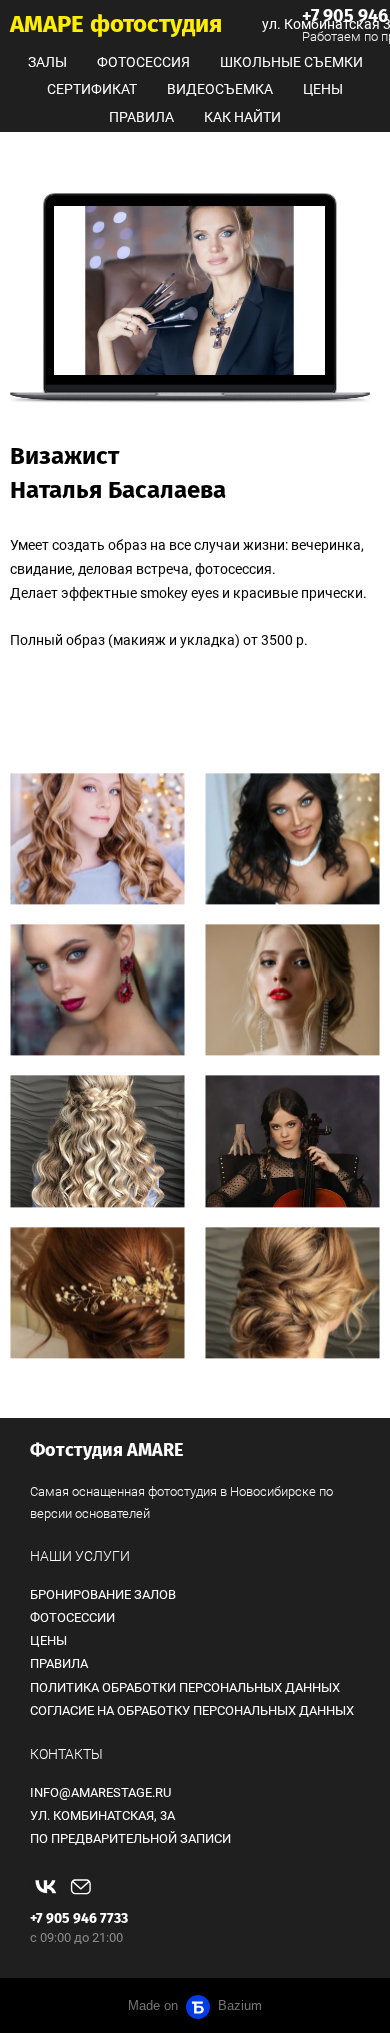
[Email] (81, 1887)
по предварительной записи (130, 1838)
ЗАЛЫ (47, 62)
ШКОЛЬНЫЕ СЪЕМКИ (291, 62)
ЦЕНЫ (323, 89)
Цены (48, 1640)
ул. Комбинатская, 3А (102, 1815)
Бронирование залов (103, 1594)
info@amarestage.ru (100, 1792)
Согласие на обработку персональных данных (192, 1710)
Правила (59, 1663)
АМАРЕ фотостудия (116, 24)
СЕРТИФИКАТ (92, 89)
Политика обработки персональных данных (185, 1687)
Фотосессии (72, 1617)
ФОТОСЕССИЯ (143, 62)
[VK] (46, 1887)
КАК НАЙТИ (242, 117)
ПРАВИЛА (141, 117)
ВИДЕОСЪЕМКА (220, 89)
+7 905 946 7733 (79, 1918)
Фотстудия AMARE (106, 1450)
